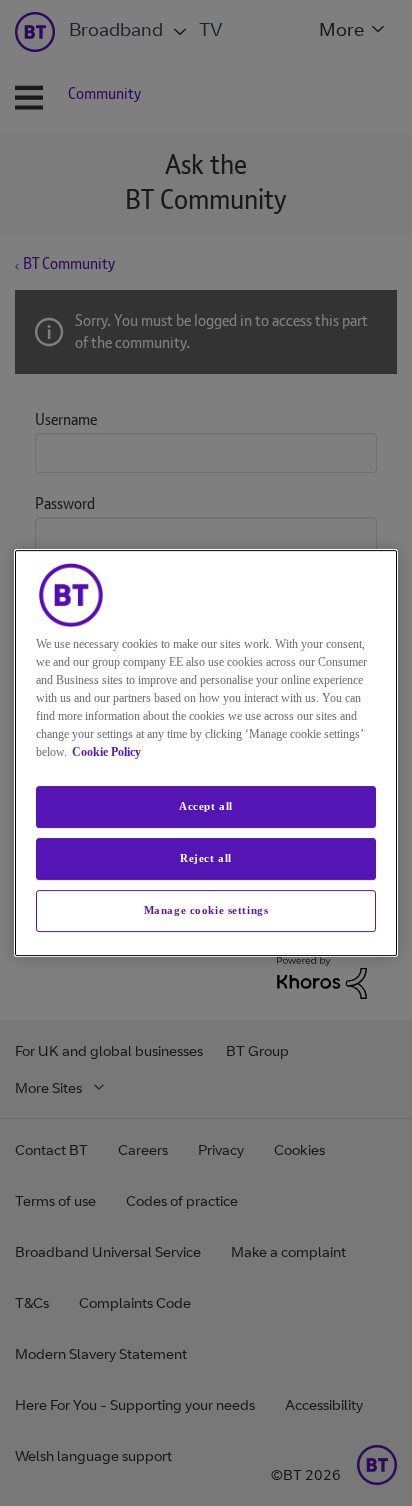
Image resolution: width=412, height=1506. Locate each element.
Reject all (206, 858)
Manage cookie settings (206, 910)
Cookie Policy (106, 752)
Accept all (206, 806)
